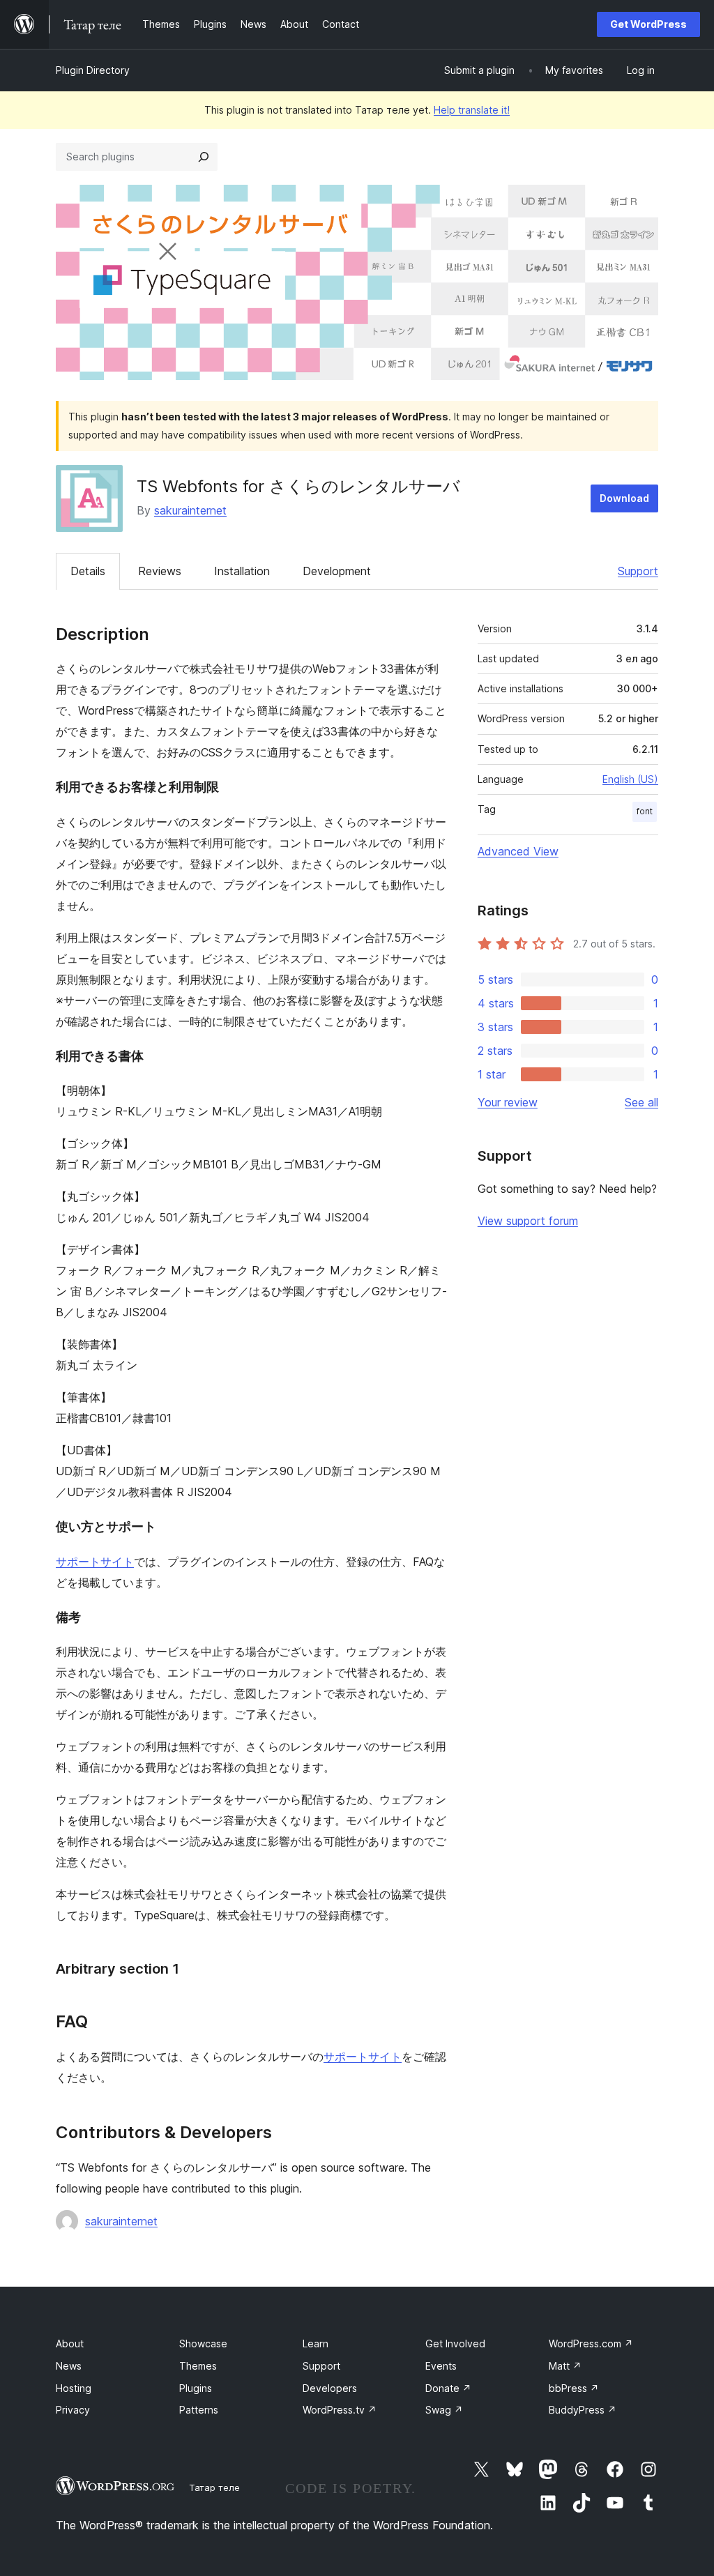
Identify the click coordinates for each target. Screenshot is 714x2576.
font (645, 811)
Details (88, 571)
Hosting (74, 2388)
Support (638, 571)
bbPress (574, 2388)
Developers (330, 2388)
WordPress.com (591, 2343)
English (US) (630, 779)
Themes (198, 2366)
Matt (565, 2366)
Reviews (160, 571)
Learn (316, 2343)
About (70, 2343)
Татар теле (214, 2487)
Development (337, 571)
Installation (242, 571)
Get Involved (455, 2343)
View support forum (528, 1221)
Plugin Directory (93, 70)
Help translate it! (472, 110)
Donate (448, 2388)
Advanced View (518, 851)
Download (624, 498)
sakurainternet (190, 510)
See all (641, 1102)
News (69, 2366)
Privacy (73, 2410)
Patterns (199, 2410)
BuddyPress (583, 2410)
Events (441, 2366)
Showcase (203, 2343)
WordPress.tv (340, 2410)
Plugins (196, 2388)
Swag (444, 2410)
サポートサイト (95, 1562)
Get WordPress (648, 24)
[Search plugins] (204, 157)
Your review (508, 1102)
